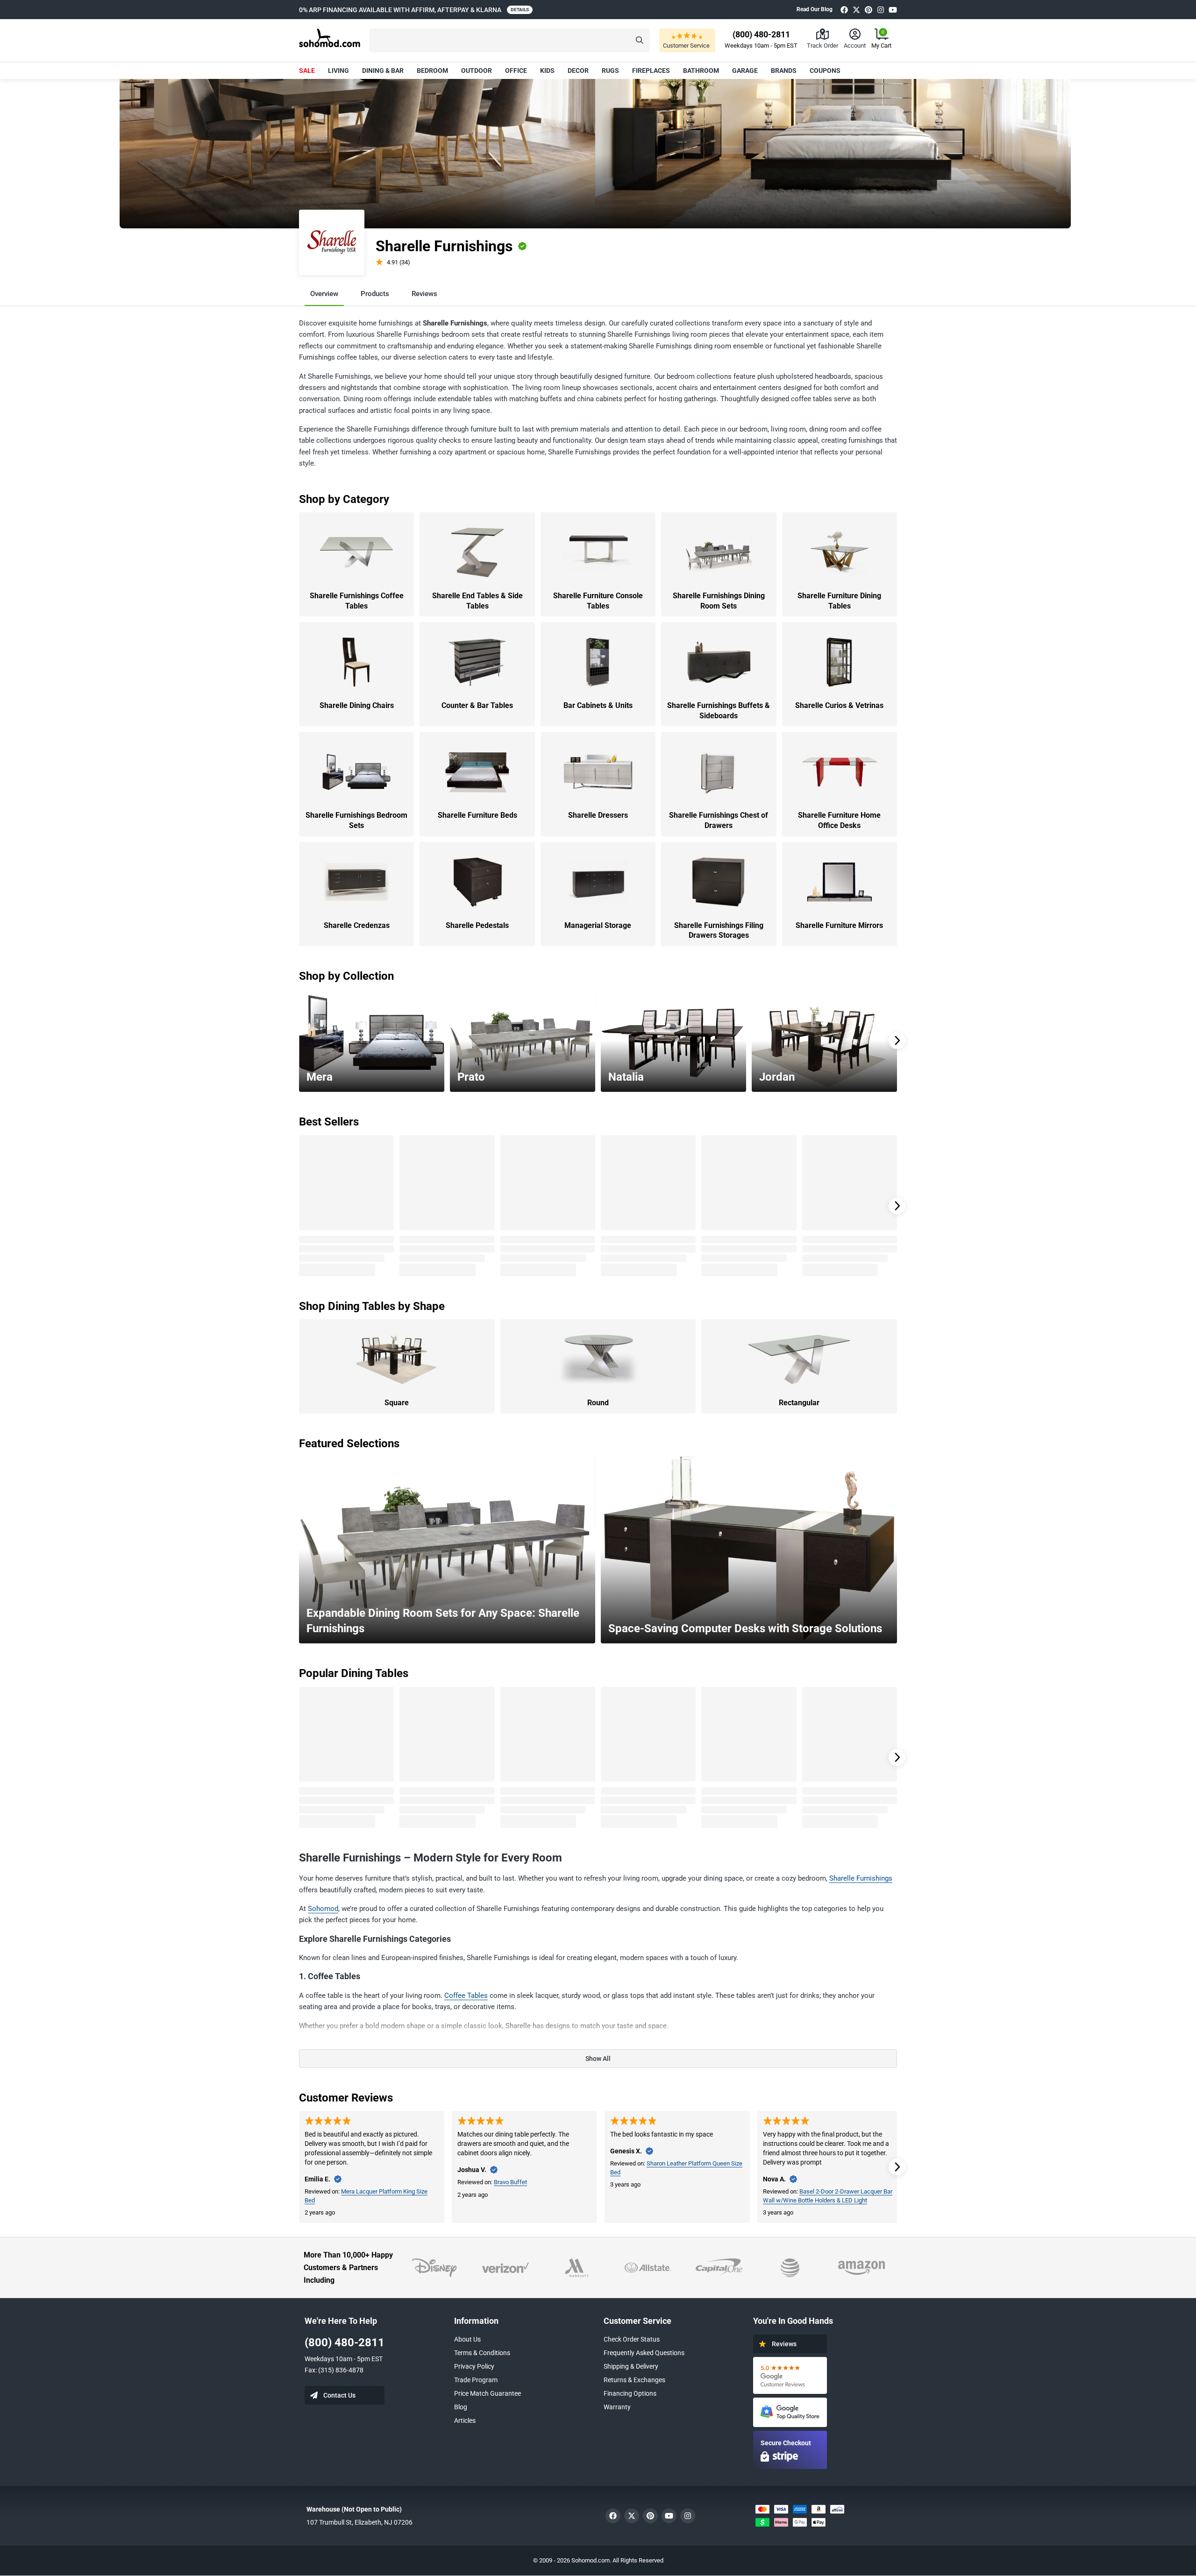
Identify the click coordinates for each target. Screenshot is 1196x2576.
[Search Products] (640, 40)
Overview (324, 294)
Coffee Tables (466, 1996)
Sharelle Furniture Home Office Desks (839, 820)
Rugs (610, 71)
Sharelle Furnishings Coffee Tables (357, 601)
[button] (510, 40)
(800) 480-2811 (345, 2342)
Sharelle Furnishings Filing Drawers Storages (719, 931)
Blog (461, 2407)
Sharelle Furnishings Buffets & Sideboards (719, 711)
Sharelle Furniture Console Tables (598, 601)
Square (397, 1403)
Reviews (424, 294)
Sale (307, 71)
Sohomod (323, 1909)
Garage (745, 71)
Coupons (825, 71)
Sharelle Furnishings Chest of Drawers (719, 820)
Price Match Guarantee (488, 2393)
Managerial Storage (598, 925)
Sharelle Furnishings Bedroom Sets (356, 820)
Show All (598, 2059)
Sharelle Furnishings (861, 1878)
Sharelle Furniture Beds (477, 815)
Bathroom (701, 71)
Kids (547, 71)
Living (338, 71)
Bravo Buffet (510, 2182)
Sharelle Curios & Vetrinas (839, 705)
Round (598, 1403)
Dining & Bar (383, 71)
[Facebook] (844, 10)
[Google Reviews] (790, 2375)
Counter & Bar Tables (477, 705)
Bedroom (432, 71)
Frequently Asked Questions (644, 2353)
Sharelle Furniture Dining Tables (839, 601)
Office (516, 71)
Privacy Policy (474, 2366)
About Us (467, 2339)
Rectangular (799, 1403)
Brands (784, 71)
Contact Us (339, 2395)
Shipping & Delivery (631, 2366)
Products (375, 294)
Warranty (617, 2407)
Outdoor (477, 71)
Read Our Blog (815, 9)
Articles (465, 2420)
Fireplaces (651, 71)
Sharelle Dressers (598, 815)
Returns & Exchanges (634, 2380)
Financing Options (630, 2393)
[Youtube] (893, 10)
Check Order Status (632, 2339)
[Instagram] (881, 10)
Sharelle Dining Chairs (357, 705)
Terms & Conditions (482, 2353)
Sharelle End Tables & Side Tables (477, 601)
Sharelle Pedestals (477, 925)
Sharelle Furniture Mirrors (839, 925)
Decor (578, 71)
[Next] (897, 1040)
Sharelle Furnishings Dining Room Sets (719, 601)
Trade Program (476, 2380)
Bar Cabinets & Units (598, 705)
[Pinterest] (869, 10)
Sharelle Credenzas (357, 925)
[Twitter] (856, 10)
